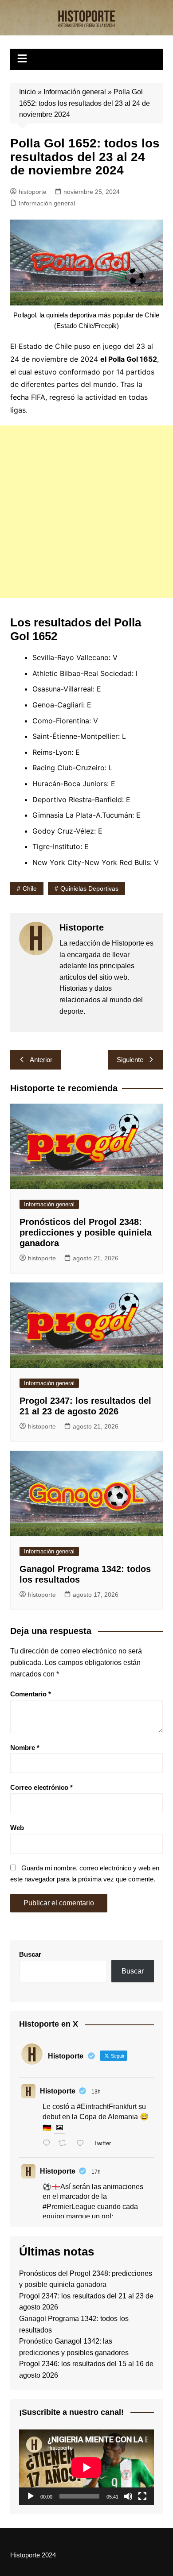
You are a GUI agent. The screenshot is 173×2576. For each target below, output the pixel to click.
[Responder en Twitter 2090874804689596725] (49, 2144)
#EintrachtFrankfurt (107, 2107)
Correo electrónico (41, 1787)
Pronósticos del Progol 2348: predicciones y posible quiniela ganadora (86, 1232)
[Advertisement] (86, 512)
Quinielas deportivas (89, 888)
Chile (30, 888)
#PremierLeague (69, 2207)
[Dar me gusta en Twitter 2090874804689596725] (83, 2144)
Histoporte (58, 2091)
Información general (75, 92)
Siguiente (130, 1060)
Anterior (41, 1060)
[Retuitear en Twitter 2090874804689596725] (65, 2144)
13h (96, 2092)
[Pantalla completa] (142, 2496)
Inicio (28, 92)
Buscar (30, 1954)
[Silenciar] (128, 2496)
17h (96, 2172)
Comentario (31, 1694)
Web (17, 1828)
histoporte (33, 192)
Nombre (25, 1748)
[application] (86, 2467)
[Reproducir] (31, 2496)
